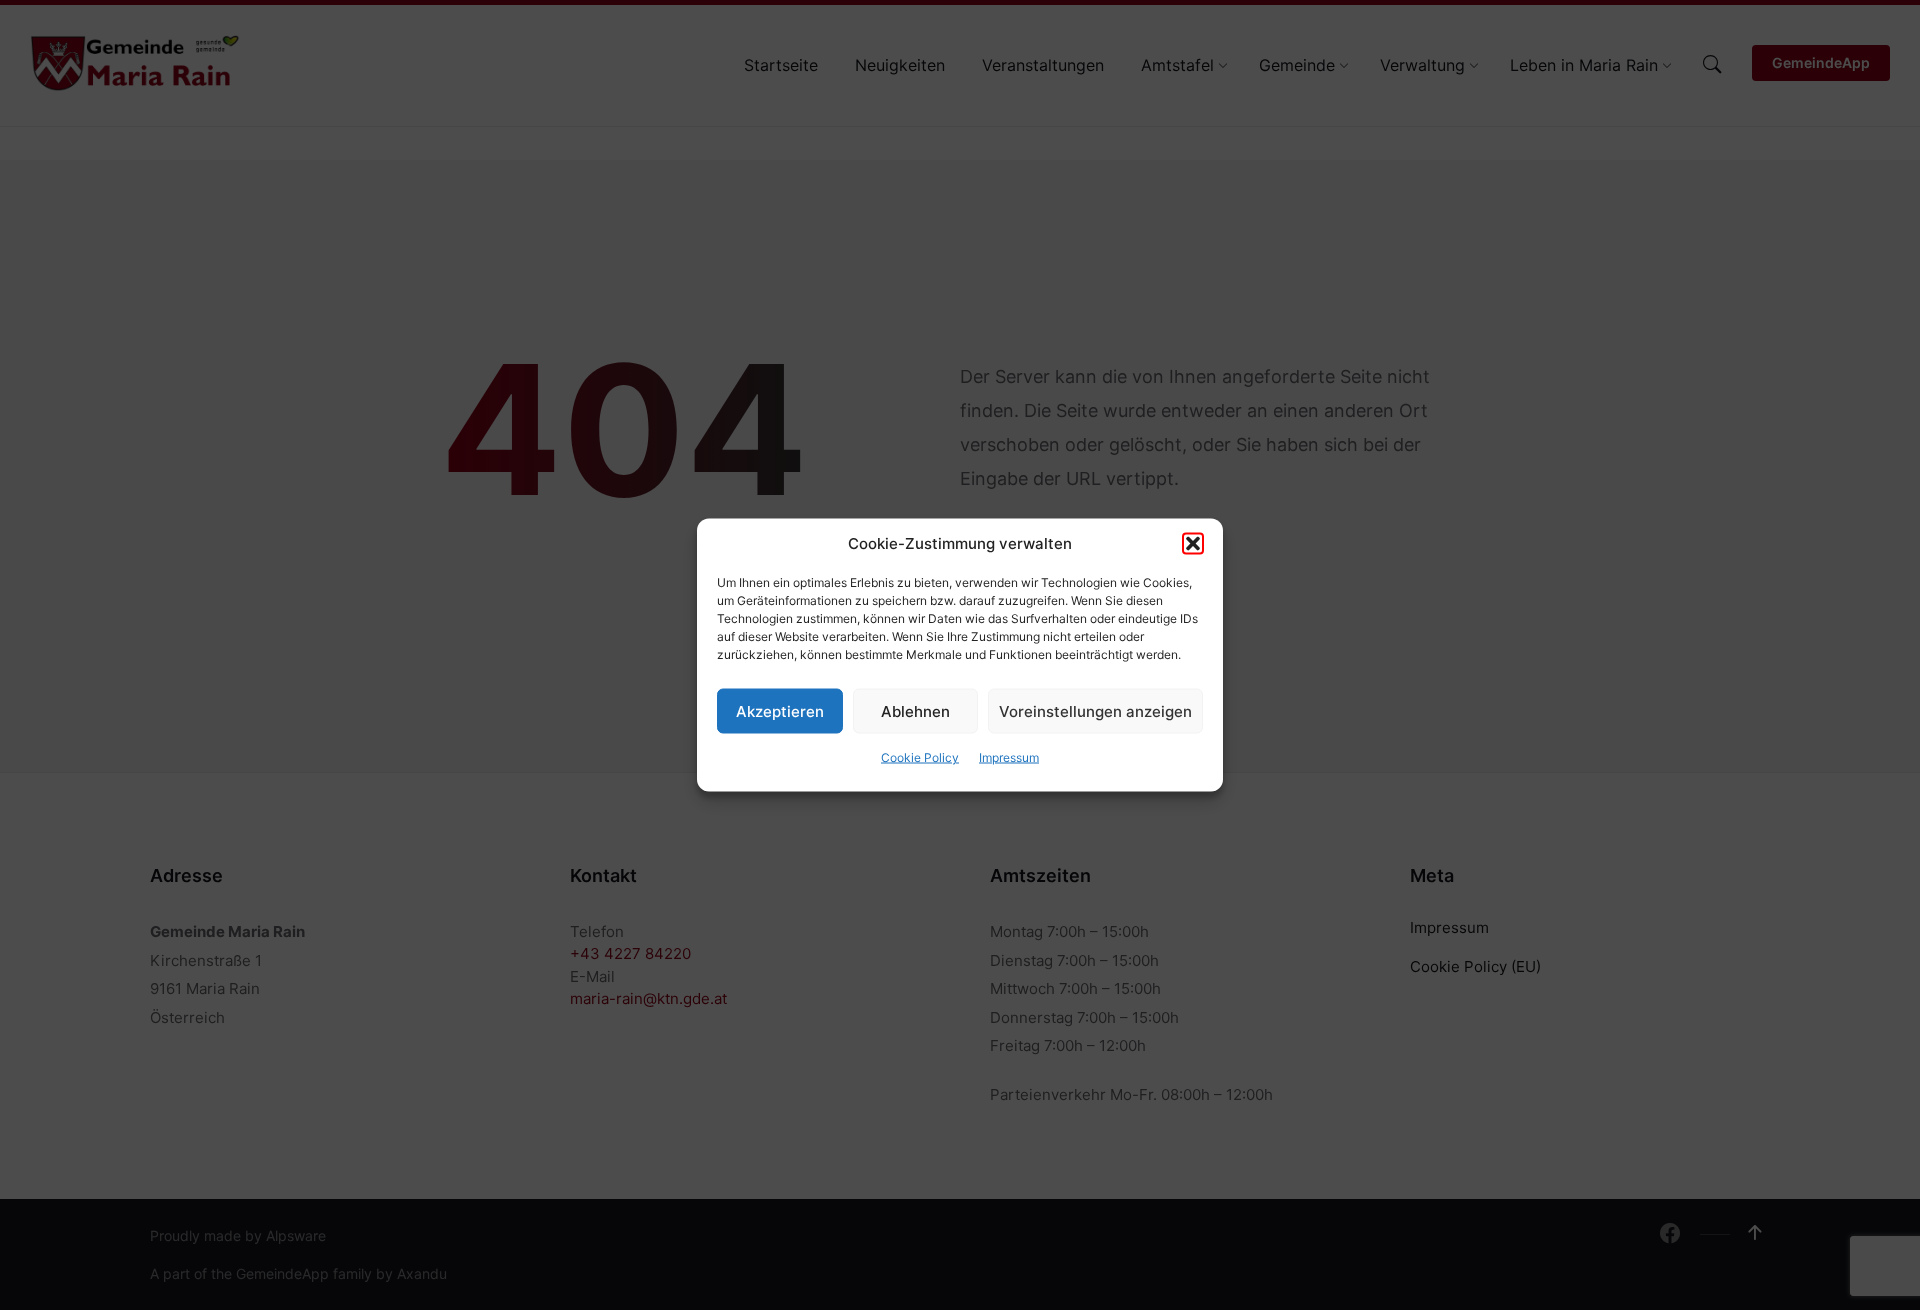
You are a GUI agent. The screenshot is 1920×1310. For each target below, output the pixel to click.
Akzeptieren (780, 710)
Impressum (1009, 757)
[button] (1193, 544)
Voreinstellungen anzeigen (1095, 710)
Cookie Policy (920, 757)
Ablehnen (915, 710)
